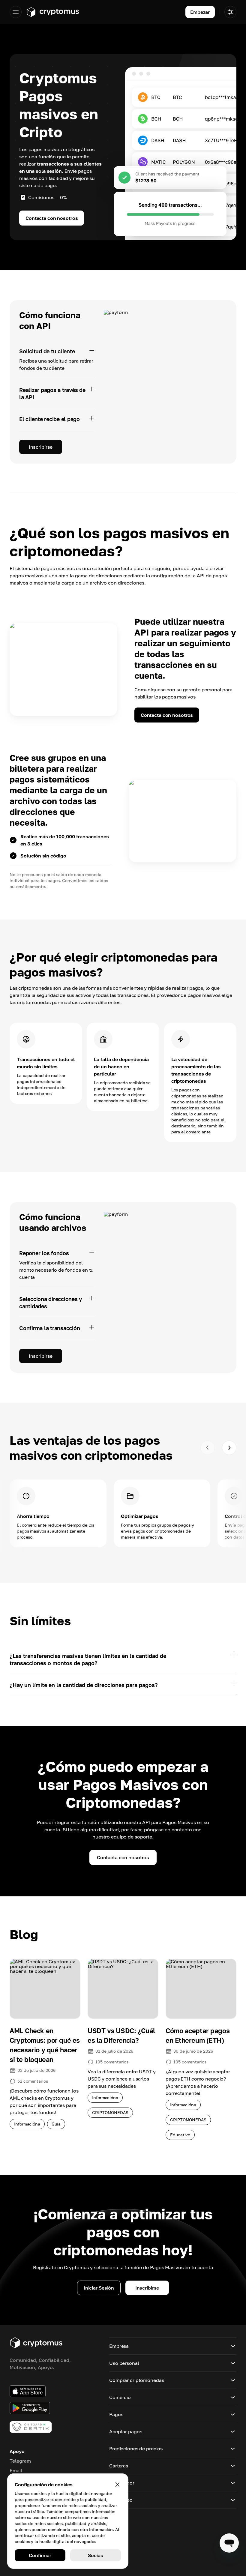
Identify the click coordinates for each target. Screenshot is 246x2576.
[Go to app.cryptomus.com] (53, 12)
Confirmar (40, 2555)
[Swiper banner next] (229, 1448)
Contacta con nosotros (52, 218)
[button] (173, 2346)
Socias (95, 2555)
